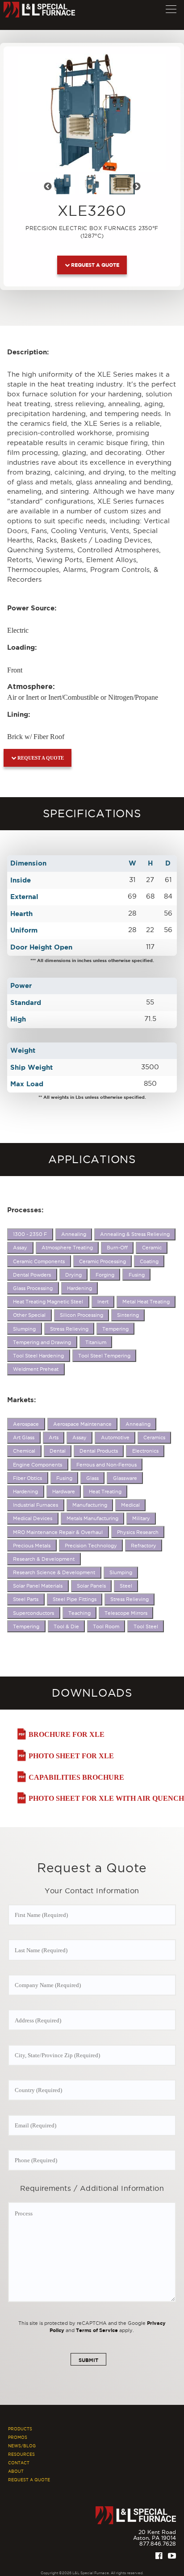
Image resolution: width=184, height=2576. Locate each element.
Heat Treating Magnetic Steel (48, 1302)
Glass (92, 1478)
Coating (149, 1261)
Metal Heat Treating (146, 1302)
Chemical (24, 1451)
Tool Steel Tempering (104, 1356)
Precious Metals (32, 1546)
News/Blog (22, 2446)
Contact (19, 2463)
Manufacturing (90, 1505)
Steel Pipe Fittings (75, 1599)
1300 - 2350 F (30, 1234)
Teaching (79, 1613)
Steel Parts (26, 1599)
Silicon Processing (82, 1315)
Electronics (145, 1451)
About (16, 2471)
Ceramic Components (39, 1261)
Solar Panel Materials (38, 1586)
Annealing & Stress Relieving (135, 1234)
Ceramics (154, 1437)
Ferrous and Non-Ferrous (107, 1465)
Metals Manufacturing (92, 1518)
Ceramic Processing (102, 1261)
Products (20, 2429)
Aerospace (26, 1424)
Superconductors (33, 1613)
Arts (54, 1437)
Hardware (64, 1492)
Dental (58, 1451)
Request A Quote (29, 2480)
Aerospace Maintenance (82, 1424)
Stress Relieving (69, 1329)
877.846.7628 (158, 2544)
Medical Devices (33, 1518)
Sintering (128, 1315)
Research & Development (44, 1559)
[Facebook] (159, 2556)
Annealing (74, 1234)
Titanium (96, 1342)
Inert (103, 1302)
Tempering (115, 1329)
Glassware (125, 1478)
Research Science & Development (54, 1572)
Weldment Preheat (36, 1369)
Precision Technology (91, 1546)
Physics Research (138, 1532)
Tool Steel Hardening (38, 1356)
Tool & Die (66, 1626)
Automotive (115, 1437)
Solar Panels (91, 1586)
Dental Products (99, 1451)
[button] (171, 7)
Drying (73, 1275)
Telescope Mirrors (126, 1613)
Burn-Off (117, 1248)
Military (141, 1518)
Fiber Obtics (27, 1478)
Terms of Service (97, 2330)
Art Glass (24, 1437)
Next (142, 188)
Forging (105, 1275)
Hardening (79, 1288)
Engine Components (38, 1465)
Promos (18, 2437)
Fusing (137, 1275)
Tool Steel (146, 1626)
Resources (21, 2454)
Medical (130, 1505)
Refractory (144, 1546)
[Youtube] (172, 2556)
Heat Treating (105, 1492)
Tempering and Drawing (42, 1342)
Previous (53, 188)
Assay (20, 1248)
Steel (126, 1586)
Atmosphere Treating (67, 1248)
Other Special (29, 1315)
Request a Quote (94, 265)
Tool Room (106, 1626)
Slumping (24, 1329)
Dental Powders (32, 1275)
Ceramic (152, 1248)
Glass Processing (33, 1288)
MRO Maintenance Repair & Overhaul (58, 1532)
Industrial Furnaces (36, 1505)
